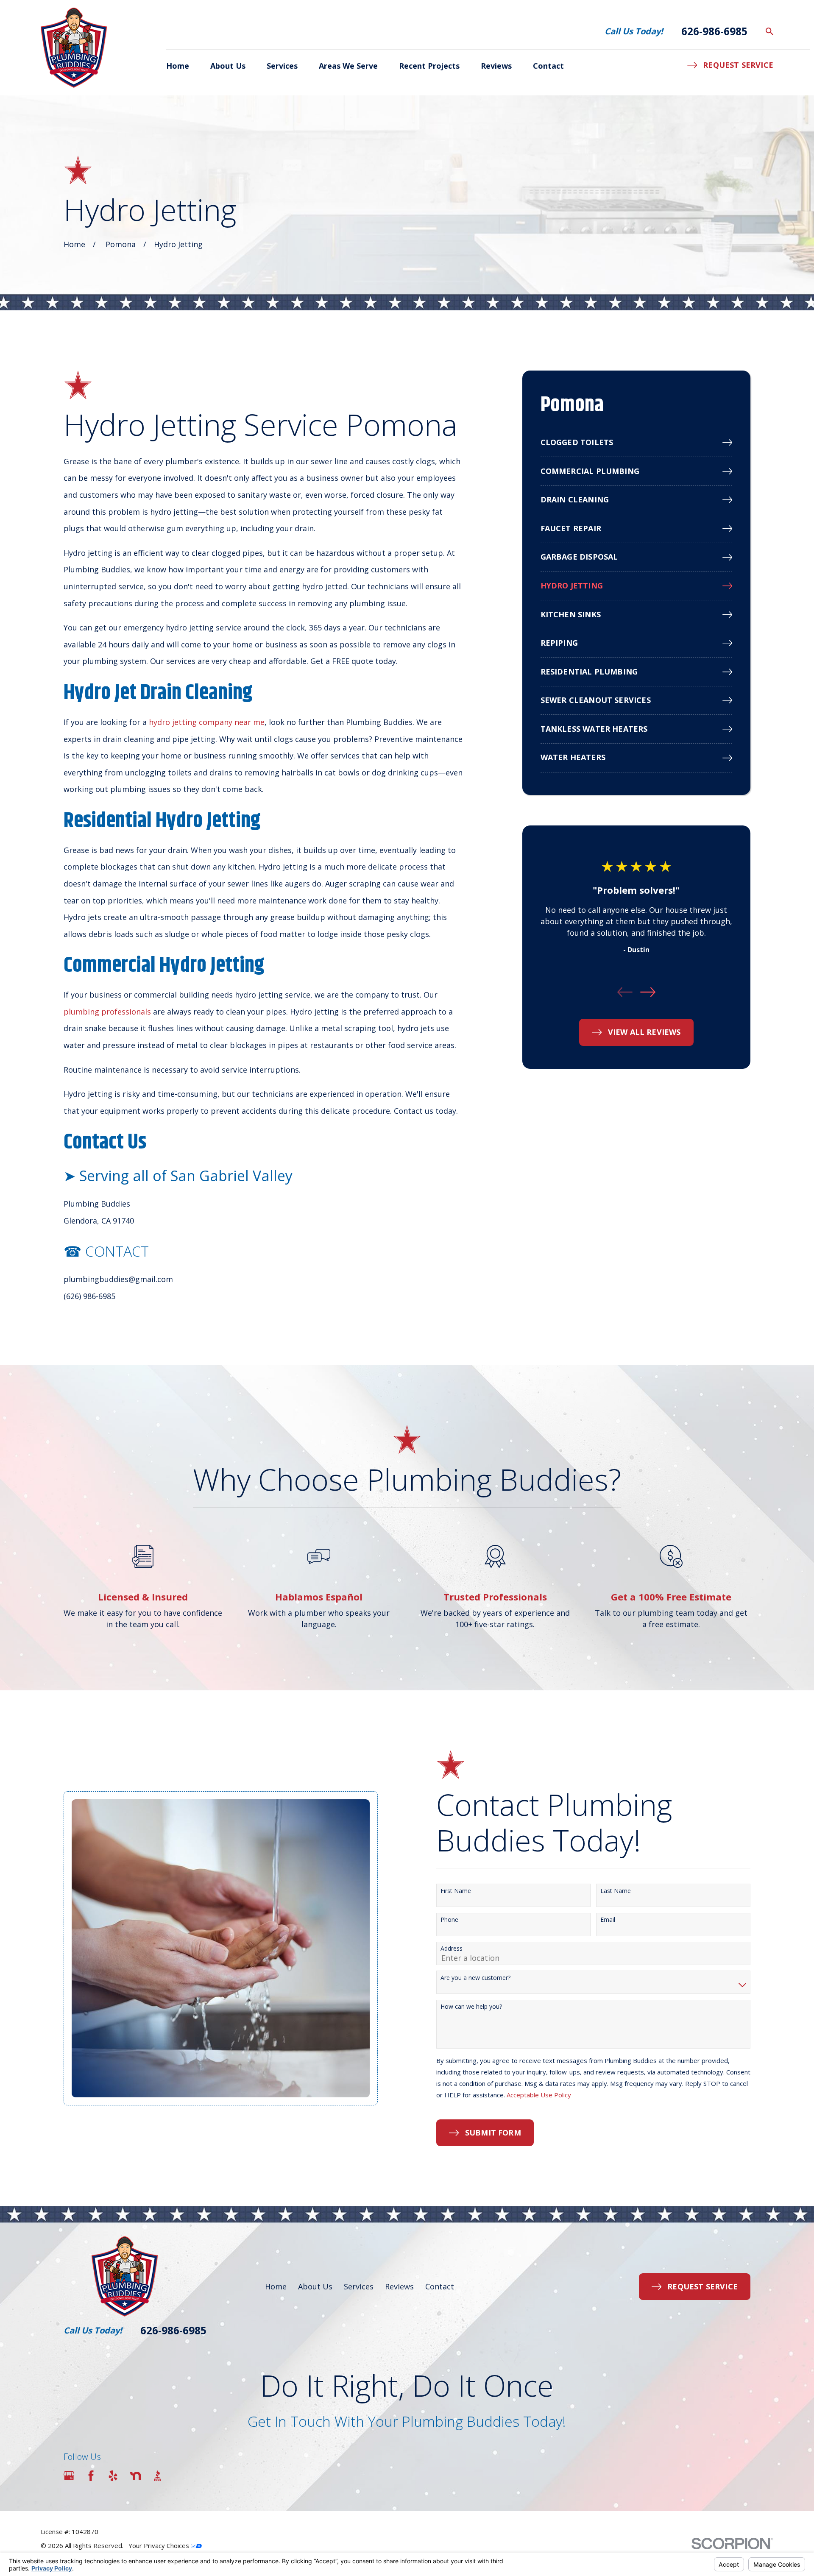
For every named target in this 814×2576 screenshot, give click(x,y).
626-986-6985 (714, 31)
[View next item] (648, 992)
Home (276, 2286)
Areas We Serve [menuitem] (348, 66)
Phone (449, 1920)
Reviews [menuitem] (496, 66)
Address (452, 1949)
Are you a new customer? (475, 1978)
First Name (456, 1891)
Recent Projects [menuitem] (429, 66)
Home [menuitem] (178, 66)
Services (359, 2286)
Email (608, 1920)
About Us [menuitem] (228, 66)
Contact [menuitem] (548, 66)
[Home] (74, 48)
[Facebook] (91, 2476)
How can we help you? (471, 2007)
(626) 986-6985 (89, 1296)
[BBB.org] (158, 2476)
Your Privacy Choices (160, 2545)
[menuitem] (636, 443)
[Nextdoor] (135, 2476)
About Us (315, 2286)
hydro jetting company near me (207, 722)
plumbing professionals (107, 1012)
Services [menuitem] (282, 66)
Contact (440, 2286)
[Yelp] (113, 2476)
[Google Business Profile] (69, 2476)
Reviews (399, 2286)
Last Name (616, 1891)
